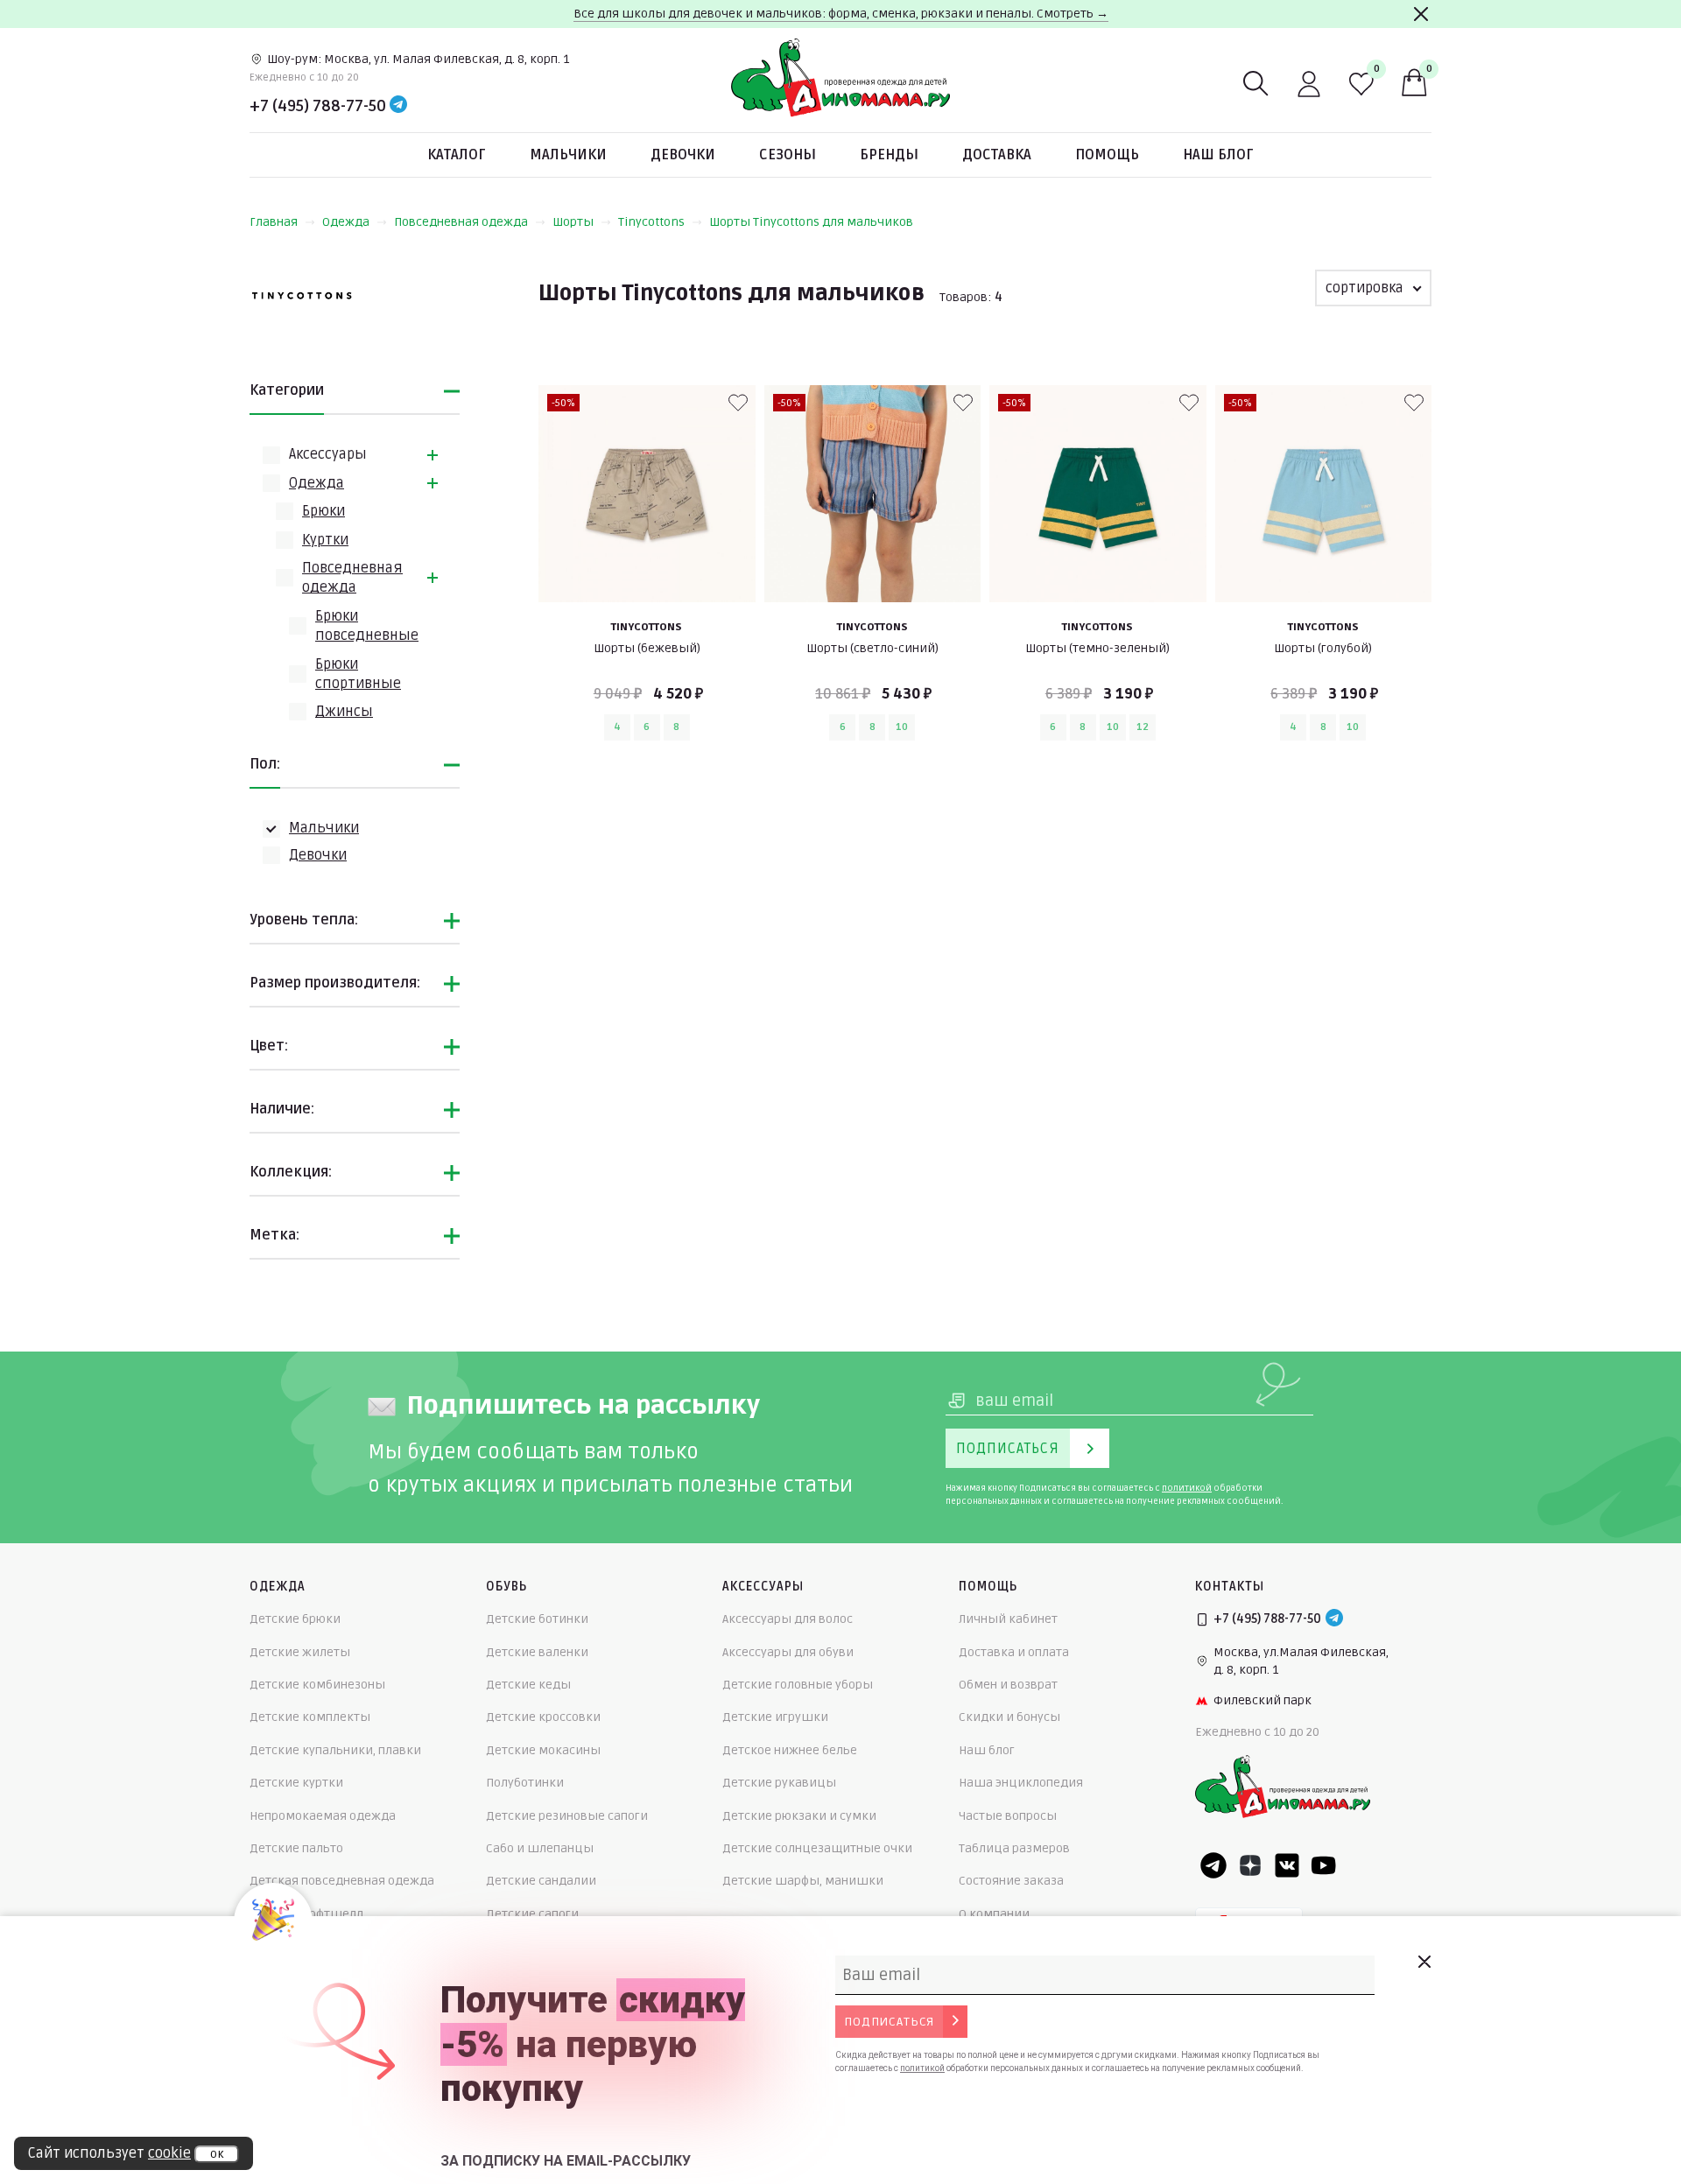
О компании (994, 1914)
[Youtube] (1324, 1865)
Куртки (325, 540)
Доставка (997, 155)
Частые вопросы (1008, 1816)
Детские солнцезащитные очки (817, 1848)
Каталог (457, 155)
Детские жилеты (300, 1652)
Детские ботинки (537, 1619)
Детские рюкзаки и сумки (799, 1816)
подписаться (889, 2022)
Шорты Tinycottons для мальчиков (811, 222)
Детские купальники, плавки (335, 1750)
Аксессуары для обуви (788, 1652)
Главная (274, 222)
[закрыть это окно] (1424, 1962)
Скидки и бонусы (1009, 1717)
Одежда (346, 222)
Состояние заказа (1011, 1881)
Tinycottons (651, 222)
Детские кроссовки (543, 1717)
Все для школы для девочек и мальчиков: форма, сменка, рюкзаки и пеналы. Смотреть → (841, 14)
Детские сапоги (532, 1914)
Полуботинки (525, 1783)
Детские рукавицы (779, 1783)
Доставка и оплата (1014, 1652)
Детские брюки (295, 1619)
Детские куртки (296, 1783)
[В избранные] (738, 403)
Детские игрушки (775, 1717)
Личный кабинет (1008, 1619)
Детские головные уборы (798, 1685)
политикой (1187, 1488)
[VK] (1287, 1865)
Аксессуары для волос (788, 1619)
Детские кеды (528, 1685)
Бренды (889, 155)
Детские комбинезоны (317, 1685)
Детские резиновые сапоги (567, 1816)
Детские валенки (537, 1652)
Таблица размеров (1014, 1848)
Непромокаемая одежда (323, 1816)
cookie (169, 2153)
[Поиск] (1256, 84)
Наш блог (1218, 155)
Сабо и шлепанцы (540, 1848)
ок (217, 2154)
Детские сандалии (541, 1881)
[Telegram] (398, 106)
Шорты (573, 222)
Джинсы (344, 712)
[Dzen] (1250, 1865)
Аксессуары (328, 454)
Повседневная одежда (461, 222)
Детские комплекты (310, 1717)
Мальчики (568, 155)
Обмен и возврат (1008, 1685)
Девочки (683, 155)
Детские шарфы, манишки (803, 1881)
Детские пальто (296, 1848)
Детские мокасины (543, 1750)
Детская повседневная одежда (342, 1881)
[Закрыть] (1421, 14)
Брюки (324, 511)
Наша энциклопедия (1021, 1783)
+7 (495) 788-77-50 (318, 106)
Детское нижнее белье (790, 1750)
